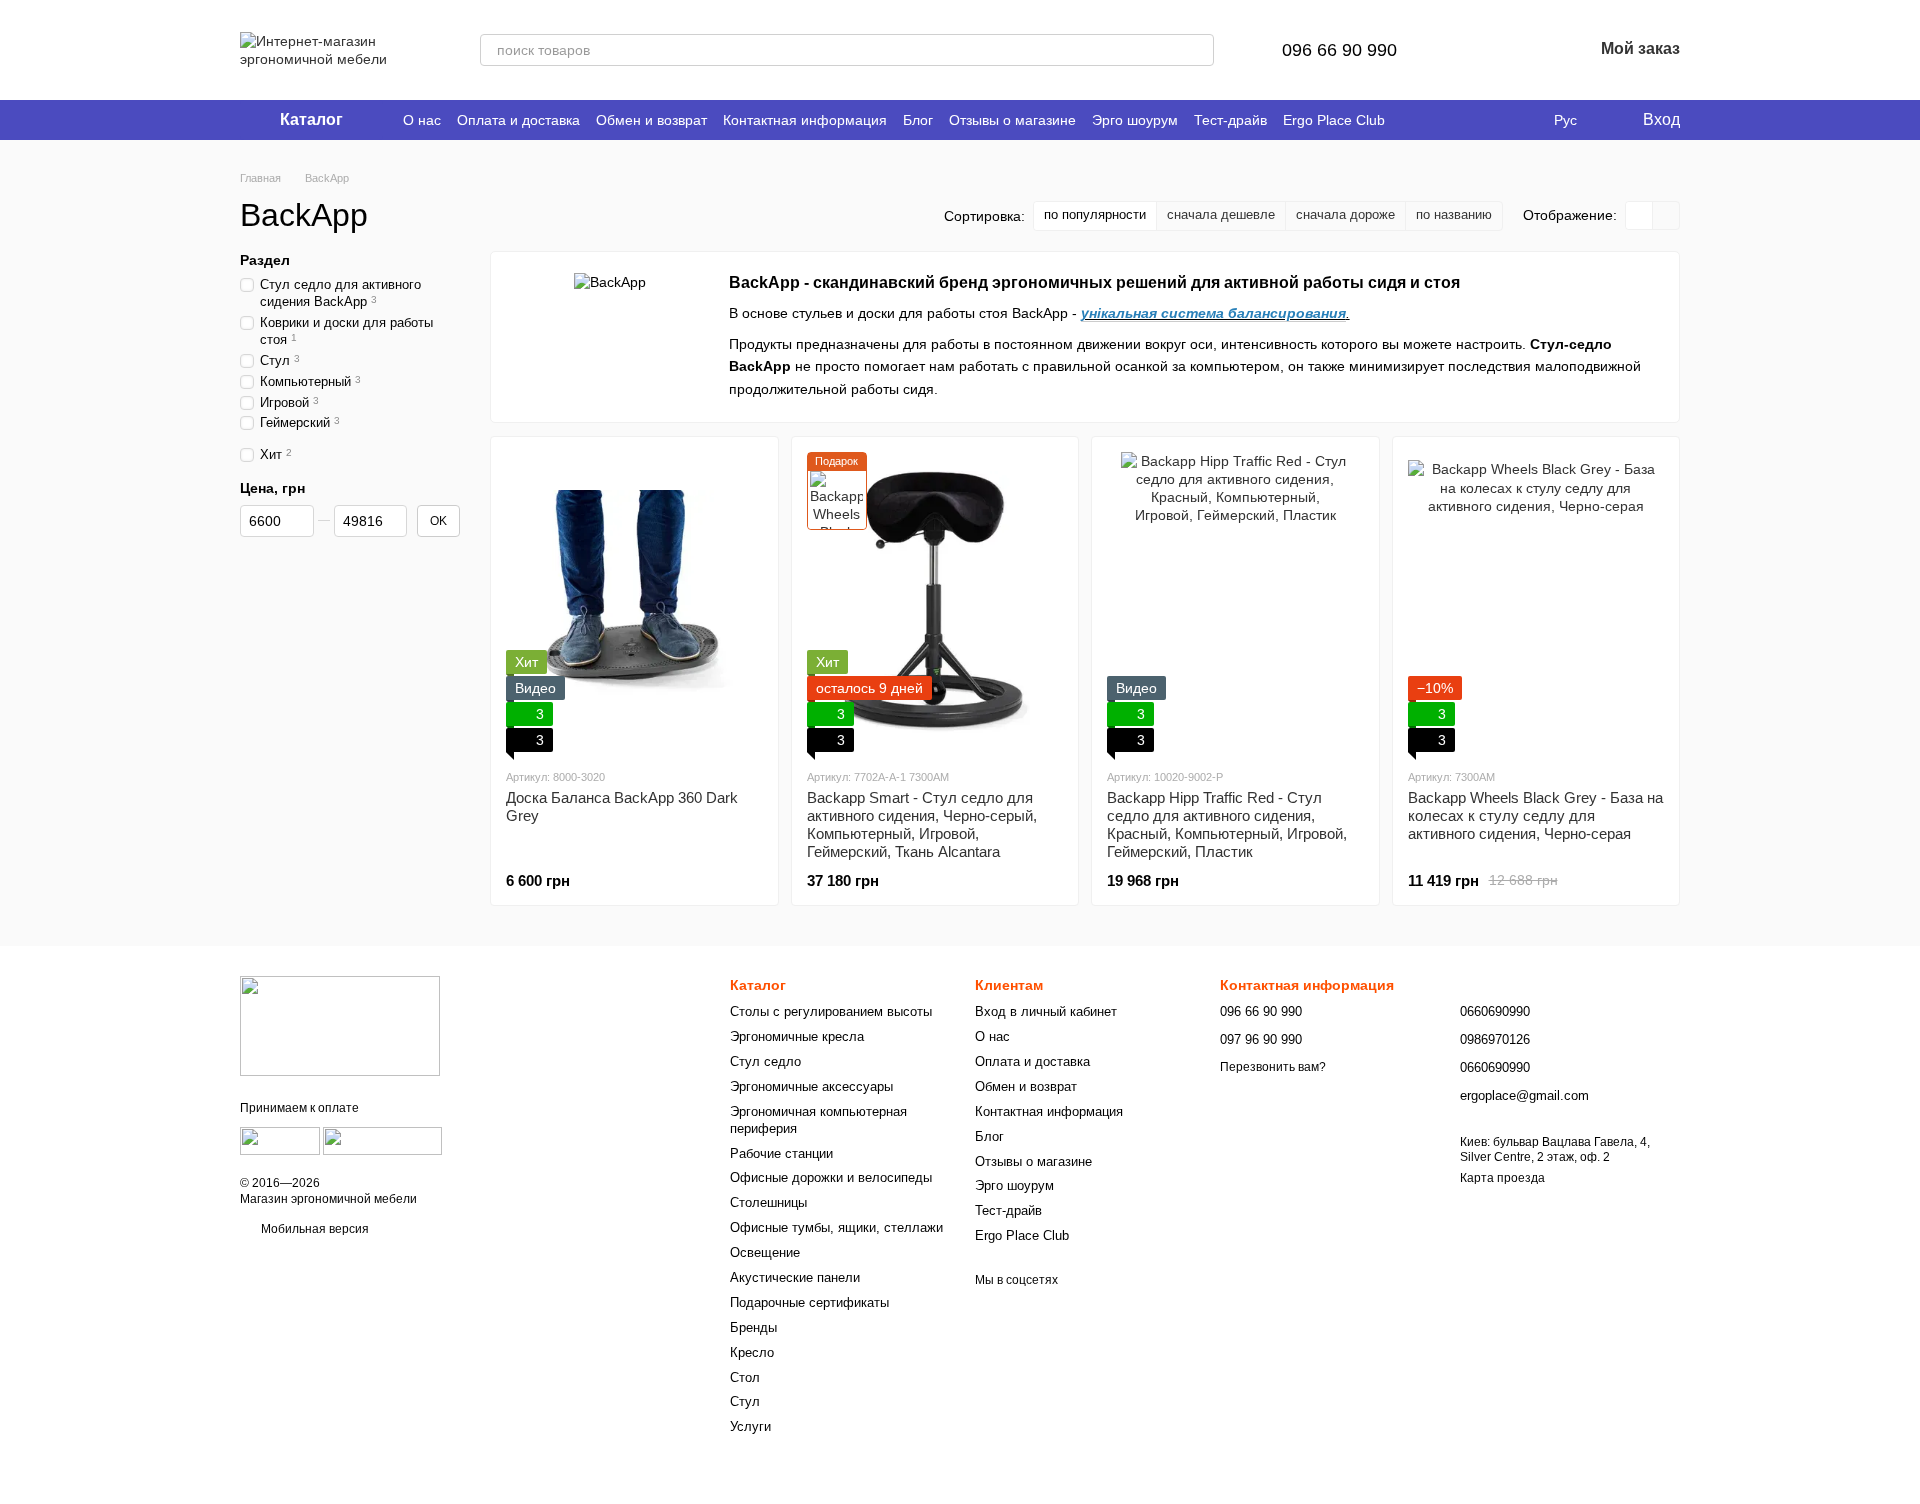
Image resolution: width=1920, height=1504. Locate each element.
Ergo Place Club (1334, 120)
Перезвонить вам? (1273, 1067)
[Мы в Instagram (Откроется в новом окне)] (1461, 120)
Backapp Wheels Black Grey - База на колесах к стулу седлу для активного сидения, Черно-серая (1535, 815)
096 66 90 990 (1339, 50)
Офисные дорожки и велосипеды (831, 1177)
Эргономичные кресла (797, 1036)
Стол (745, 1377)
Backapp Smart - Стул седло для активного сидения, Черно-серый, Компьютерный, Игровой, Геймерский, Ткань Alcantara (922, 824)
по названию (1454, 214)
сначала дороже (1345, 214)
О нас (422, 120)
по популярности (1095, 214)
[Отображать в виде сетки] (1639, 215)
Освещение (765, 1252)
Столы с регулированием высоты (831, 1011)
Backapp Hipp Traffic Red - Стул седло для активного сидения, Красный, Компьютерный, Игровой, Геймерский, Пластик (1227, 824)
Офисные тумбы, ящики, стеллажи (836, 1227)
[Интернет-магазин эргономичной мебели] (340, 1025)
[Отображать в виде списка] (1666, 215)
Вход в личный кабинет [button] (1046, 1011)
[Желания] (1525, 50)
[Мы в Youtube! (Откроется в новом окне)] (1437, 120)
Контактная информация (805, 120)
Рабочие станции (781, 1153)
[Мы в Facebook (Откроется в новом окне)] (1413, 120)
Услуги (750, 1426)
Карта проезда (1502, 1178)
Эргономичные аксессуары (811, 1086)
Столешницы (768, 1202)
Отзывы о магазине (1012, 120)
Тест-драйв (1230, 120)
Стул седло (765, 1061)
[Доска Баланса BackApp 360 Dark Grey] (634, 602)
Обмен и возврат (651, 120)
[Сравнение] (1473, 50)
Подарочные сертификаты (809, 1302)
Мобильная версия (313, 1229)
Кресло (752, 1352)
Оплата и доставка (518, 120)
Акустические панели (795, 1277)
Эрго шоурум (1135, 120)
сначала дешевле (1221, 214)
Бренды (753, 1327)
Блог (918, 120)
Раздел (265, 260)
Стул (745, 1401)
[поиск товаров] (1198, 50)
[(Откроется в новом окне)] (280, 1140)
